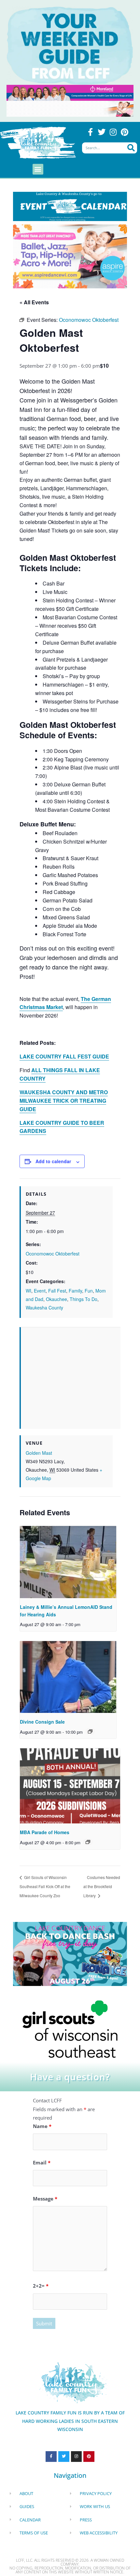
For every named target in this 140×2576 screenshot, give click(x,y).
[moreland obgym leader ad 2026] (70, 92)
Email (42, 2162)
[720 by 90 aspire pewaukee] (70, 108)
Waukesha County (44, 1308)
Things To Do (84, 1299)
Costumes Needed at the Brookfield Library (102, 1886)
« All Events (34, 302)
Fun (89, 1291)
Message (45, 2199)
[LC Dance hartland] (70, 1953)
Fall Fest (57, 1291)
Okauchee (56, 1299)
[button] (38, 169)
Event (40, 1291)
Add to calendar (53, 1161)
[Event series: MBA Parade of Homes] (88, 1842)
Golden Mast (39, 1453)
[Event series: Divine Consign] (90, 1731)
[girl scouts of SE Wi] (70, 2029)
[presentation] (68, 1562)
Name (42, 2126)
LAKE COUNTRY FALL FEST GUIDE (64, 1056)
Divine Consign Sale (42, 1722)
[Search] (131, 148)
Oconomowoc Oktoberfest (53, 1254)
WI (28, 1291)
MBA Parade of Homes (45, 1832)
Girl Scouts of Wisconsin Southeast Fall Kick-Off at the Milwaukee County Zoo (45, 1886)
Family (75, 1291)
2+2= (41, 2286)
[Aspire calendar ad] (70, 256)
